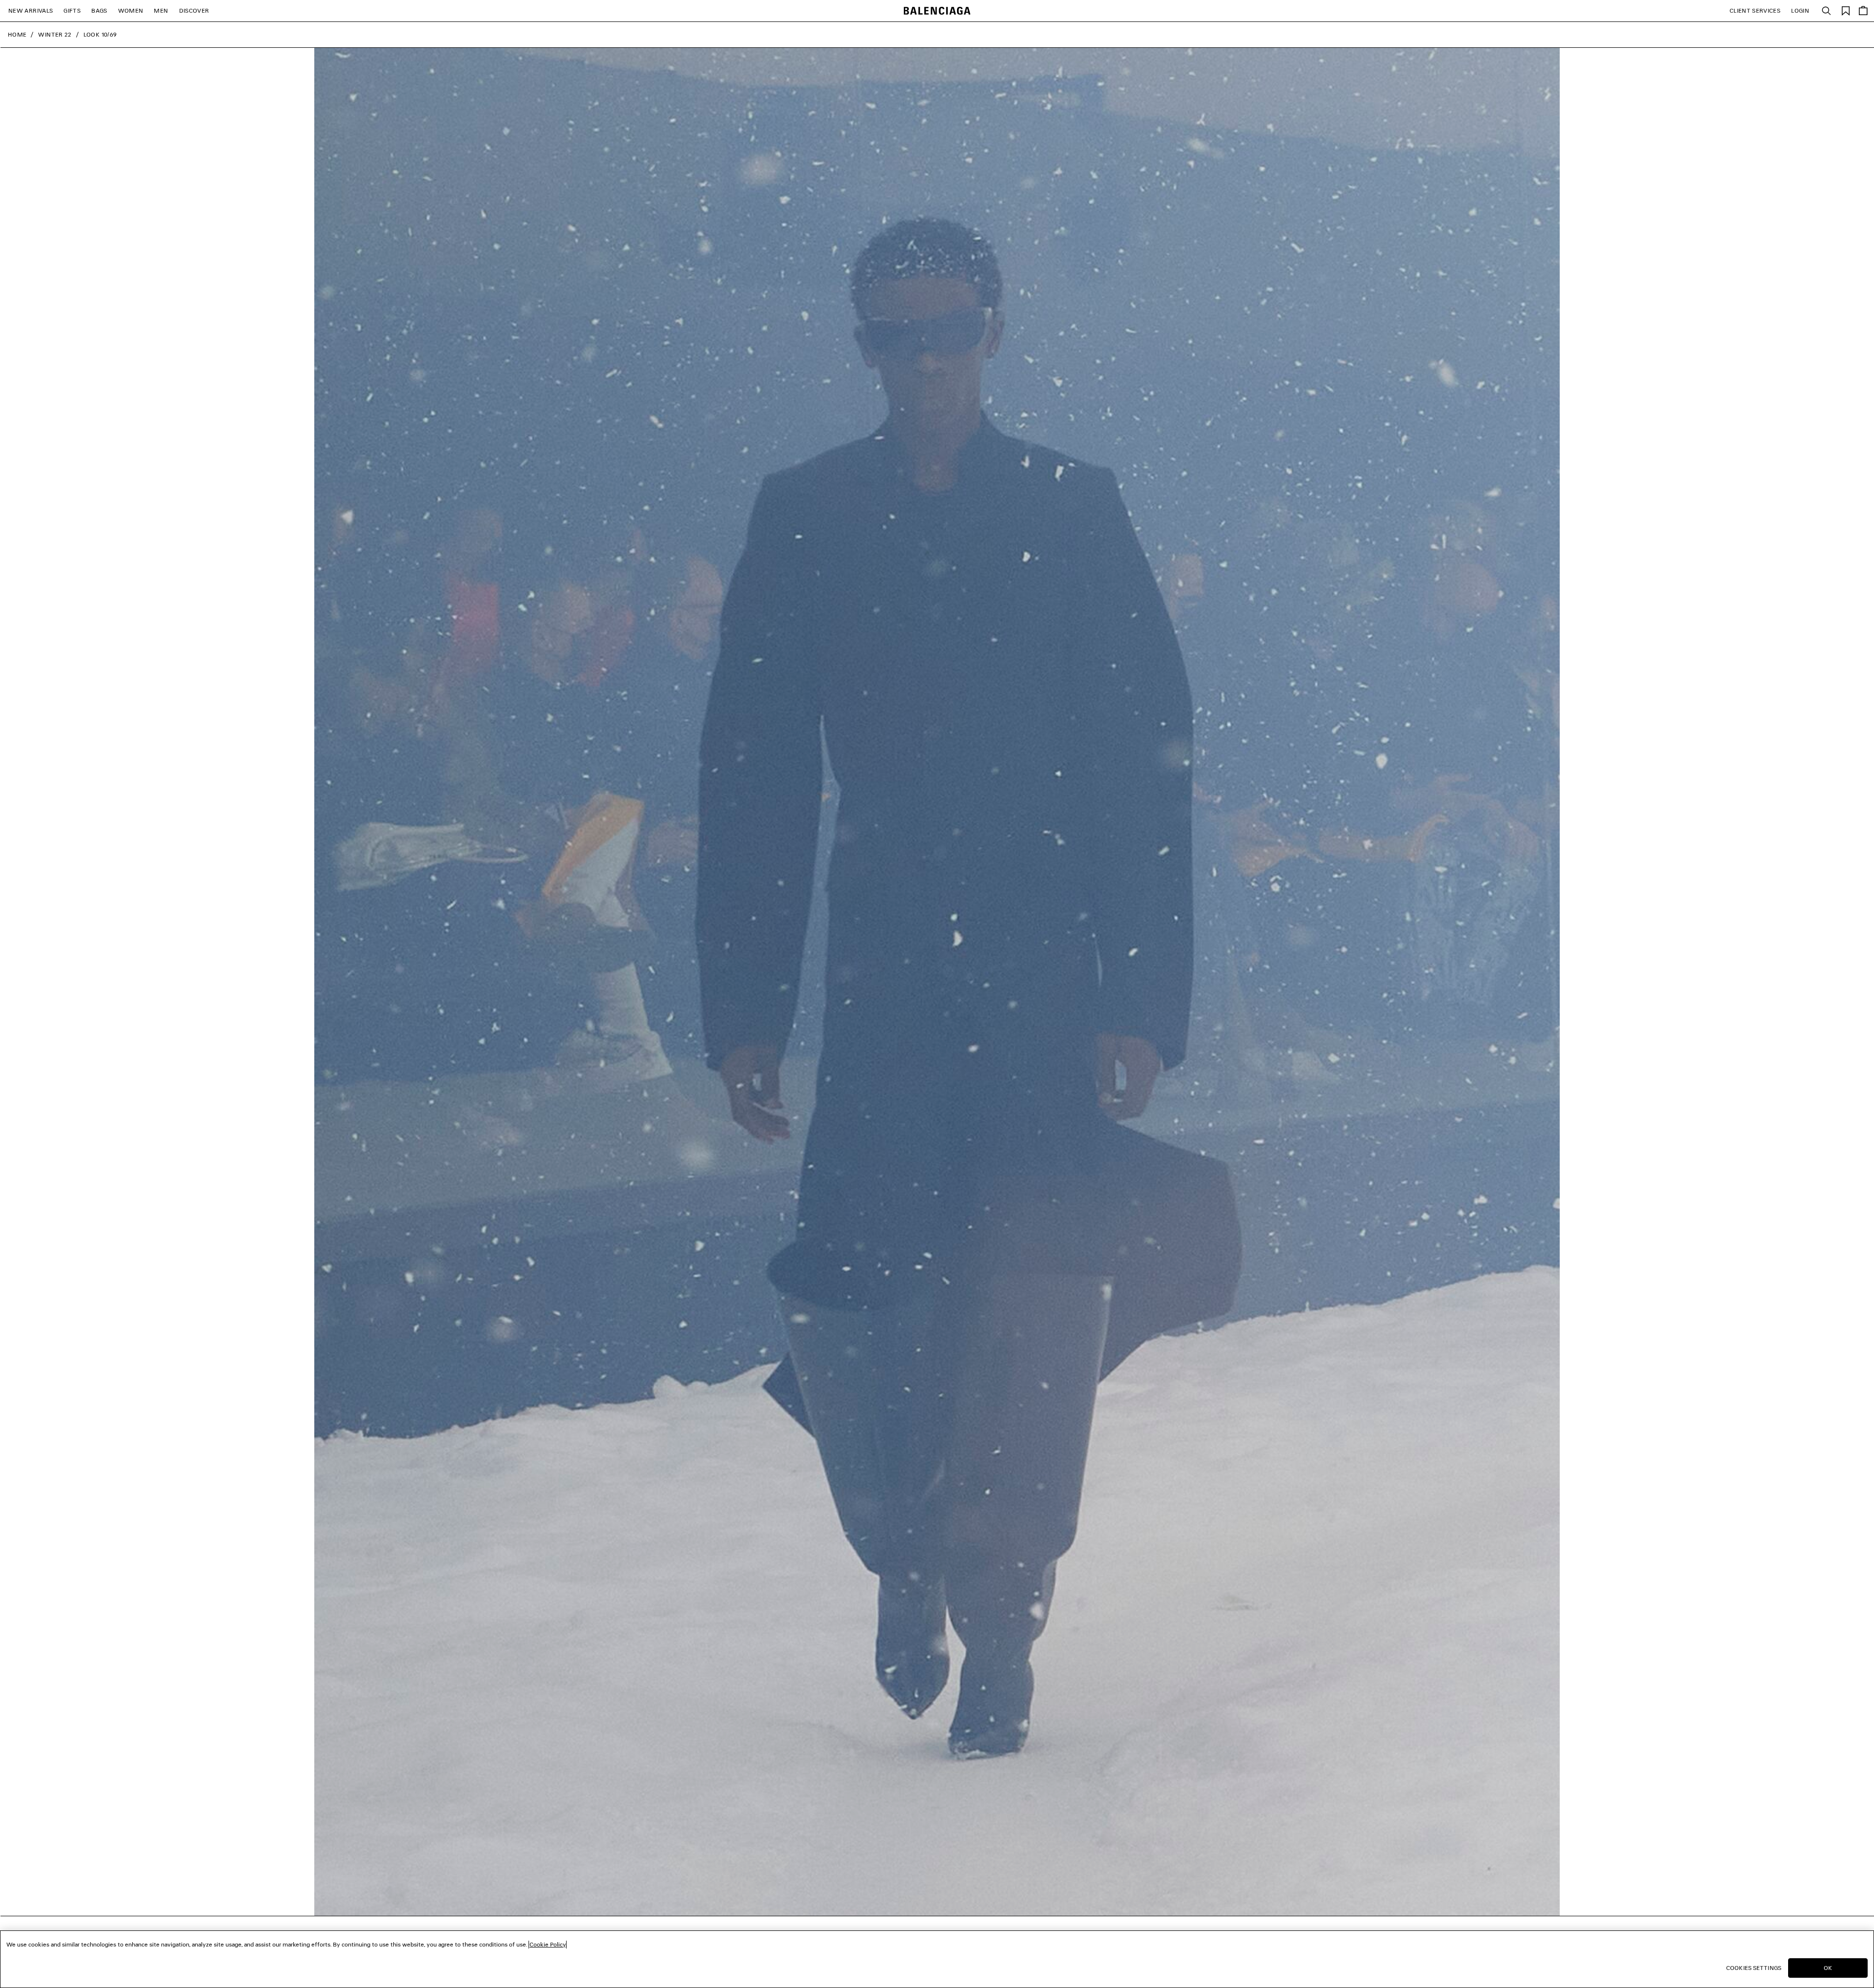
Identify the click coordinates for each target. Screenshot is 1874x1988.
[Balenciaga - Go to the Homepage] (937, 11)
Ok (1828, 1968)
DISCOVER (194, 10)
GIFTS (72, 10)
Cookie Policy (548, 1944)
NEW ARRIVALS (31, 10)
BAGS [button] (99, 10)
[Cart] (1863, 11)
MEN (161, 10)
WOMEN (131, 10)
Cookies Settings (1754, 1968)
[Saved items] (1846, 10)
